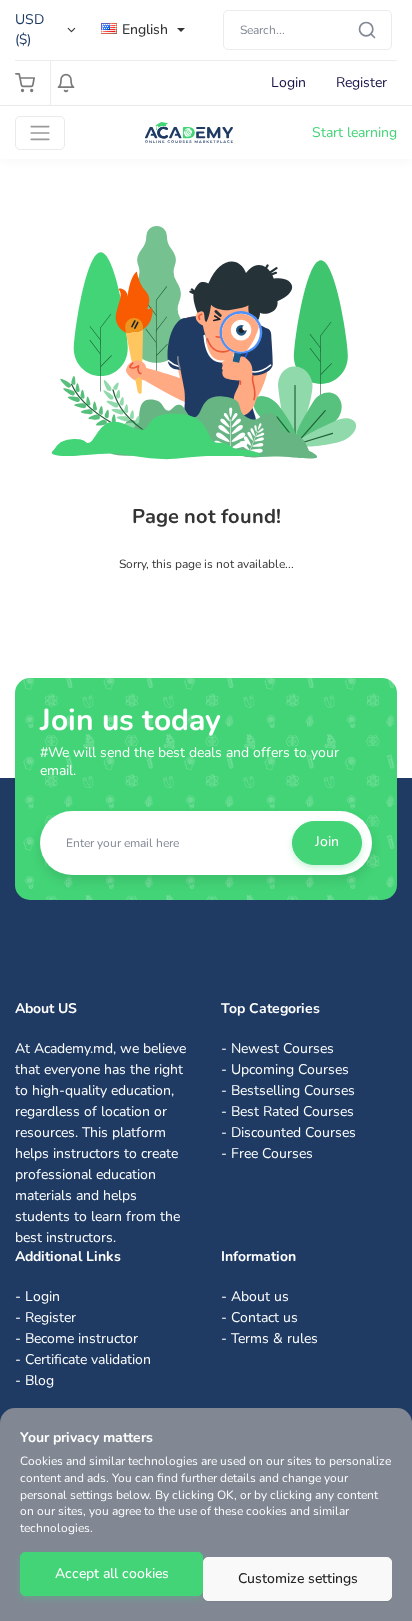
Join (327, 841)
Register (361, 82)
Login (288, 82)
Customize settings (298, 1578)
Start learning (354, 132)
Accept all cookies (112, 1573)
